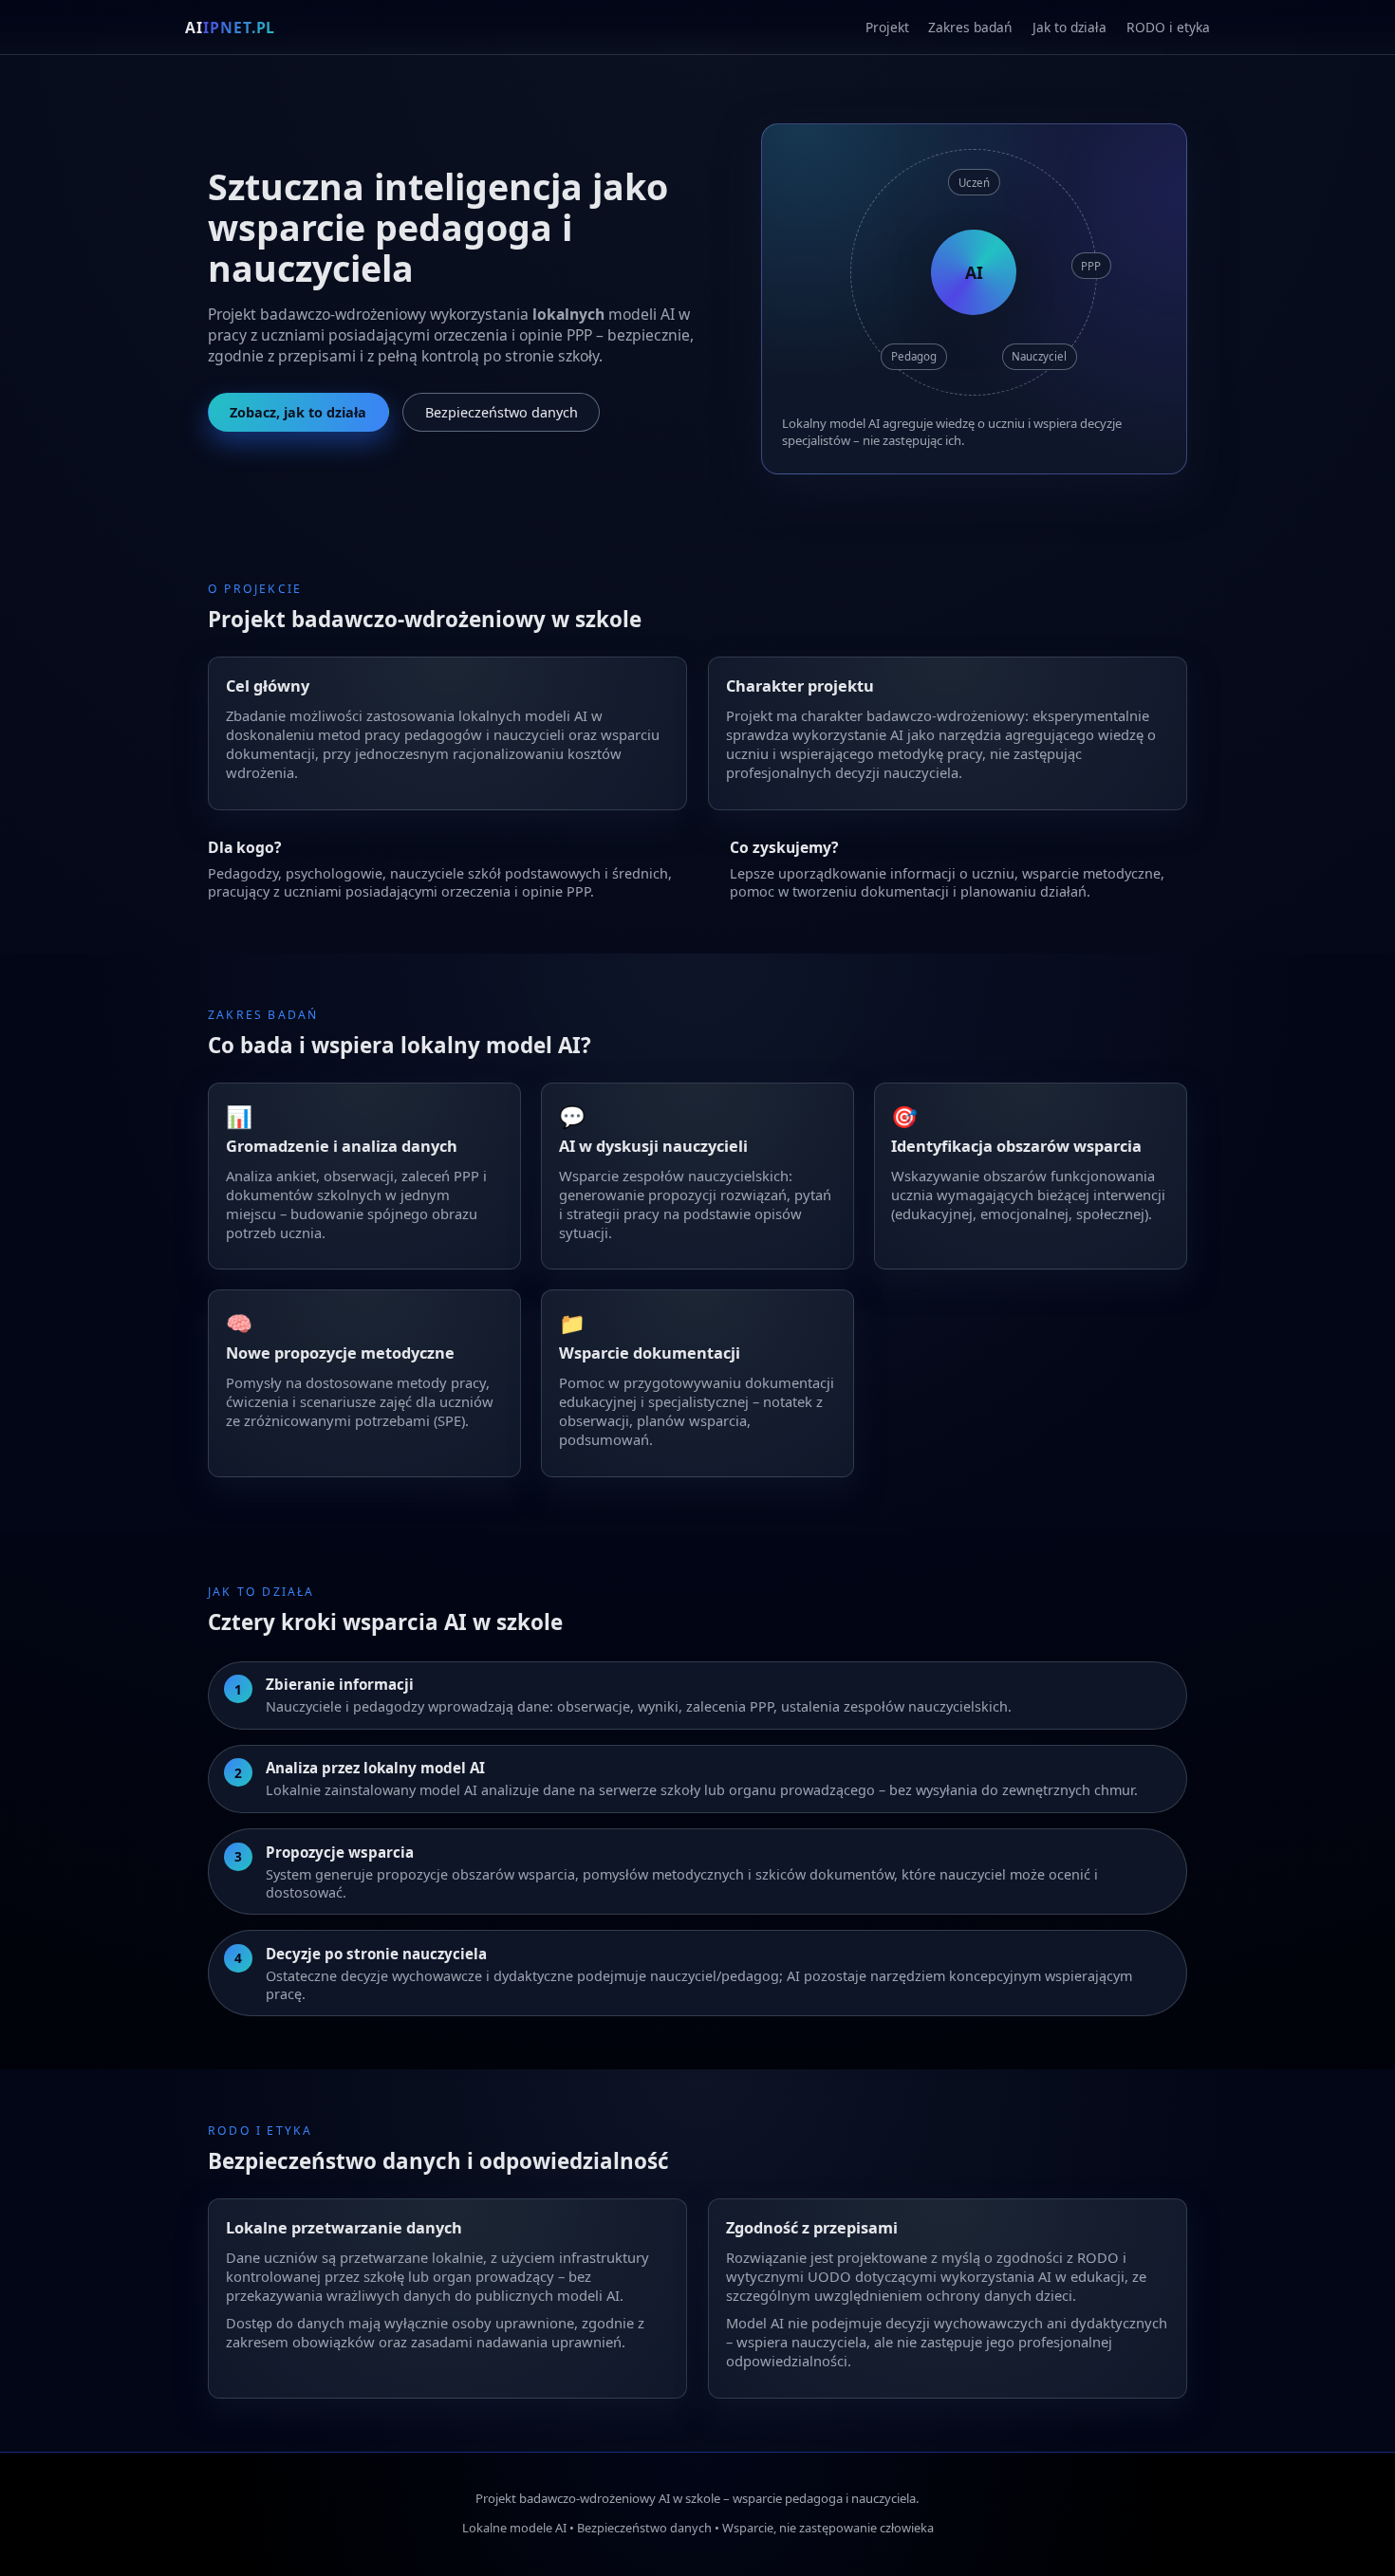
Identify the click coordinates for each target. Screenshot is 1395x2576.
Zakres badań (970, 27)
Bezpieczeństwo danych (502, 412)
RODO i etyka (1168, 27)
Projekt (887, 27)
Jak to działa (1069, 27)
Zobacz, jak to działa (298, 412)
